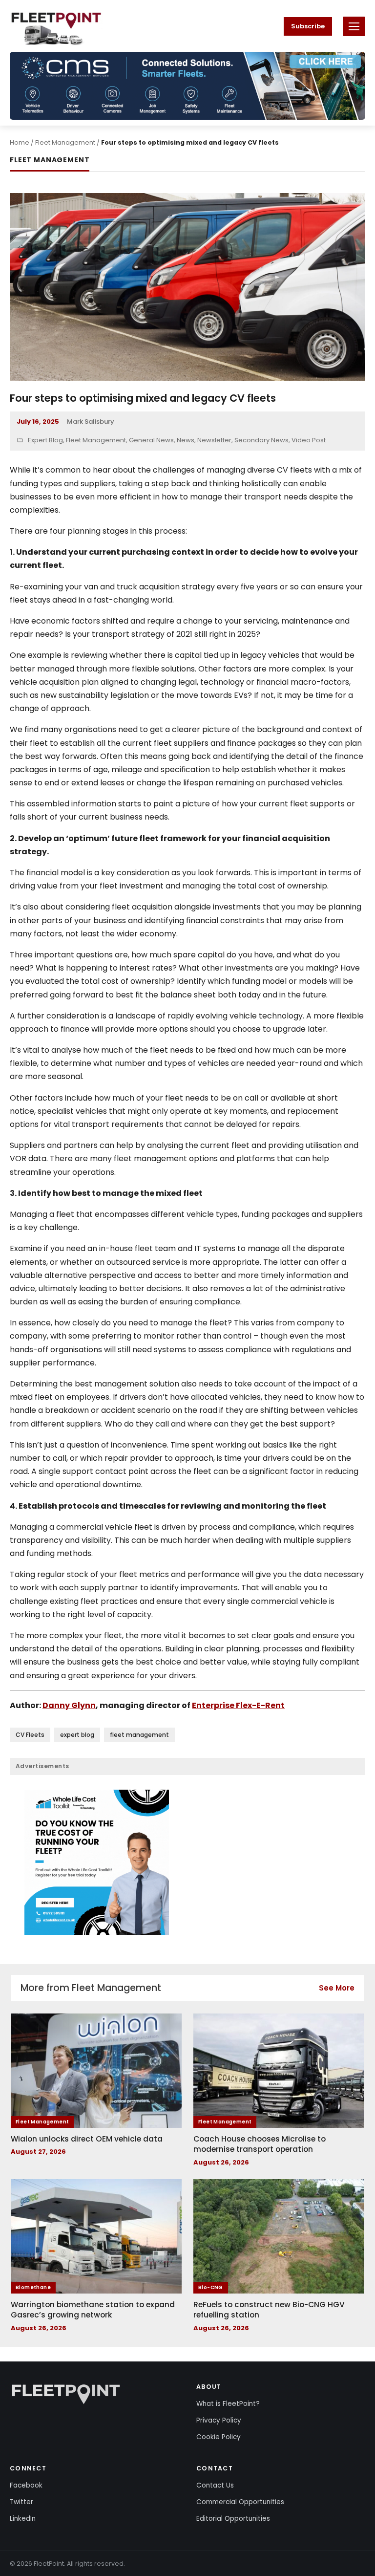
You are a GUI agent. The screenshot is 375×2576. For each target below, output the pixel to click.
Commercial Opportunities (240, 2502)
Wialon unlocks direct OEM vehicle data (87, 2139)
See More (337, 1988)
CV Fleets (30, 1735)
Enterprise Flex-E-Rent (238, 1705)
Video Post (309, 440)
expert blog (77, 1735)
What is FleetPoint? (228, 2404)
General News (151, 440)
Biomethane (33, 2287)
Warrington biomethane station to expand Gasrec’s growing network (93, 2310)
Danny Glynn (69, 1705)
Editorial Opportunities (233, 2519)
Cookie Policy (219, 2437)
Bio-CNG (211, 2287)
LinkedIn (23, 2519)
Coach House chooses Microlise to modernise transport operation (260, 2144)
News (186, 440)
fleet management (139, 1735)
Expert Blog (45, 440)
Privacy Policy (219, 2420)
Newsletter (214, 440)
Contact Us (215, 2485)
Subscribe (308, 26)
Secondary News (261, 440)
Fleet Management (65, 142)
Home (20, 142)
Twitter (21, 2502)
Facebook (26, 2485)
